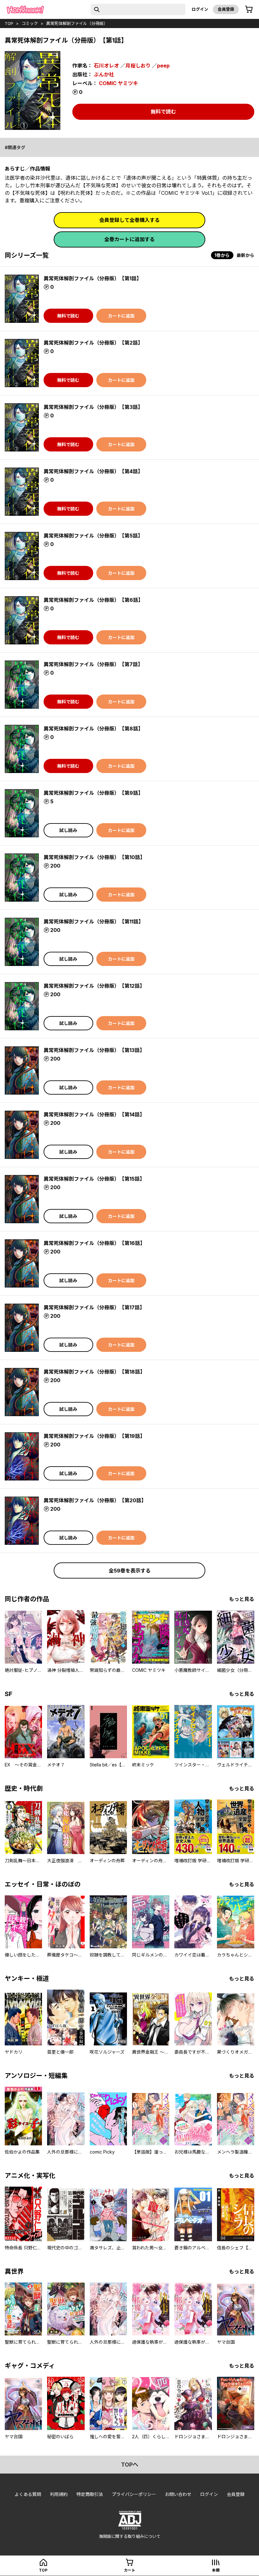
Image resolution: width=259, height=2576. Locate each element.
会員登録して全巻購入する (129, 220)
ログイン (200, 9)
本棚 (216, 2570)
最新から (245, 255)
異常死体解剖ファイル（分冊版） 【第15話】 (94, 1179)
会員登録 (226, 9)
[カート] (249, 9)
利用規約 (59, 2494)
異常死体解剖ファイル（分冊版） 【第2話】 (93, 343)
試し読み (68, 830)
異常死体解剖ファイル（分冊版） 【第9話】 (93, 793)
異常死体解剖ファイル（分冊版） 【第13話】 (94, 1050)
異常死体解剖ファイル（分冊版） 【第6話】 (93, 600)
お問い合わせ (178, 2494)
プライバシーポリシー (134, 2494)
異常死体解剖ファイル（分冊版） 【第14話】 (94, 1114)
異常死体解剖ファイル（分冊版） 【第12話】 (94, 986)
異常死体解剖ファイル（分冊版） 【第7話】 (93, 664)
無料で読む (163, 112)
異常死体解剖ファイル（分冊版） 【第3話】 (93, 407)
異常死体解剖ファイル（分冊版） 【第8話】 (93, 729)
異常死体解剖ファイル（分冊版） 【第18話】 (94, 1372)
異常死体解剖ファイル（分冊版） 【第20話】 (95, 1500)
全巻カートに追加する (129, 239)
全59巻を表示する (130, 1571)
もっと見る (242, 1599)
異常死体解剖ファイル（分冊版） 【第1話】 (93, 278)
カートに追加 (121, 316)
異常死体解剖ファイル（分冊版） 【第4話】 (93, 471)
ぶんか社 (104, 74)
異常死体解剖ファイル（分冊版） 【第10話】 (94, 857)
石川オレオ (106, 66)
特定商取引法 (90, 2494)
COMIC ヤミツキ (118, 83)
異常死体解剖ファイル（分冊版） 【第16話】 (94, 1243)
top (9, 23)
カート (129, 2570)
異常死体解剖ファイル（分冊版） (77, 23)
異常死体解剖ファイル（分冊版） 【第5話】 (93, 536)
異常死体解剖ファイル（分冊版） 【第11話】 (93, 922)
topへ (130, 2465)
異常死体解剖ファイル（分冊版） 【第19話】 (94, 1436)
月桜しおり (138, 66)
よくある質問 (28, 2494)
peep (163, 66)
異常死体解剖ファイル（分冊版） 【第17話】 (94, 1307)
